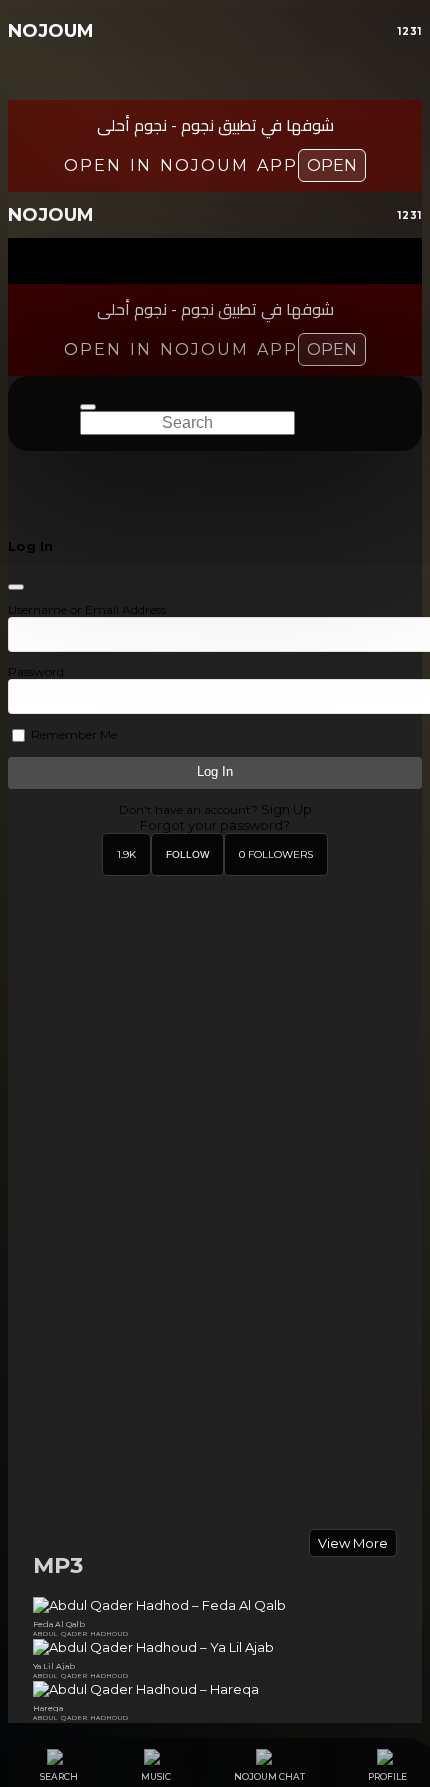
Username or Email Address (87, 609)
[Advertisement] (215, 1383)
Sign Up (286, 809)
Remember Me (72, 734)
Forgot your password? (215, 825)
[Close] (16, 587)
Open (332, 165)
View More (353, 1543)
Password (36, 671)
